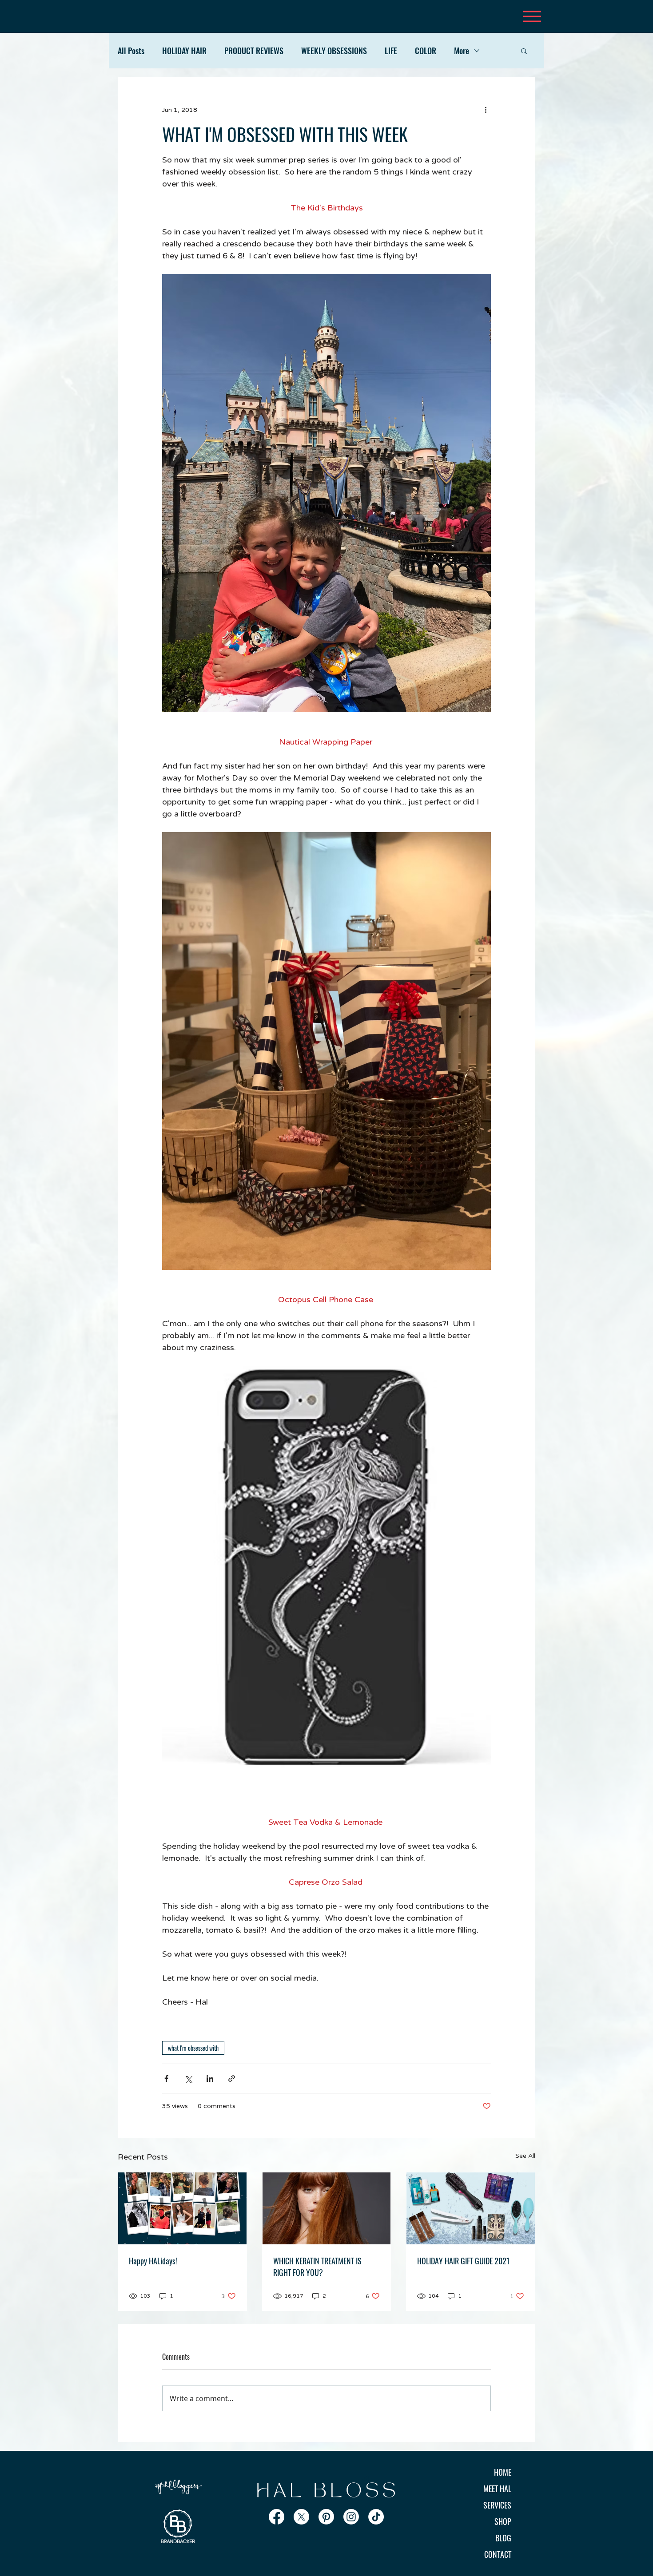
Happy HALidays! (153, 2261)
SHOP (503, 2521)
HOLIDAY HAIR (184, 51)
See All (525, 2156)
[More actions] (486, 110)
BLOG (503, 2538)
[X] (301, 2517)
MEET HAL (497, 2489)
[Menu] (532, 16)
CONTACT (498, 2554)
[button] (524, 51)
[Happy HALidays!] (182, 2208)
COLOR (426, 51)
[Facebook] (277, 2517)
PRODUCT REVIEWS (254, 51)
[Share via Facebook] (166, 2079)
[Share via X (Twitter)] (188, 2079)
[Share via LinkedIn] (210, 2079)
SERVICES (497, 2505)
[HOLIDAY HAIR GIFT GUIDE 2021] (471, 2208)
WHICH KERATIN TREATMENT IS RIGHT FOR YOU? (317, 2267)
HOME (503, 2472)
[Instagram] (351, 2517)
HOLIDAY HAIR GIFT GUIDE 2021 (463, 2261)
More (462, 51)
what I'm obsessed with (193, 2048)
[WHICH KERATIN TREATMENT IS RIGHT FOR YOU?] (327, 2208)
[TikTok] (376, 2517)
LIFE (391, 51)
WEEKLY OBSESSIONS (334, 51)
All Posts (131, 51)
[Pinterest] (326, 2517)
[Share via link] (232, 2079)
